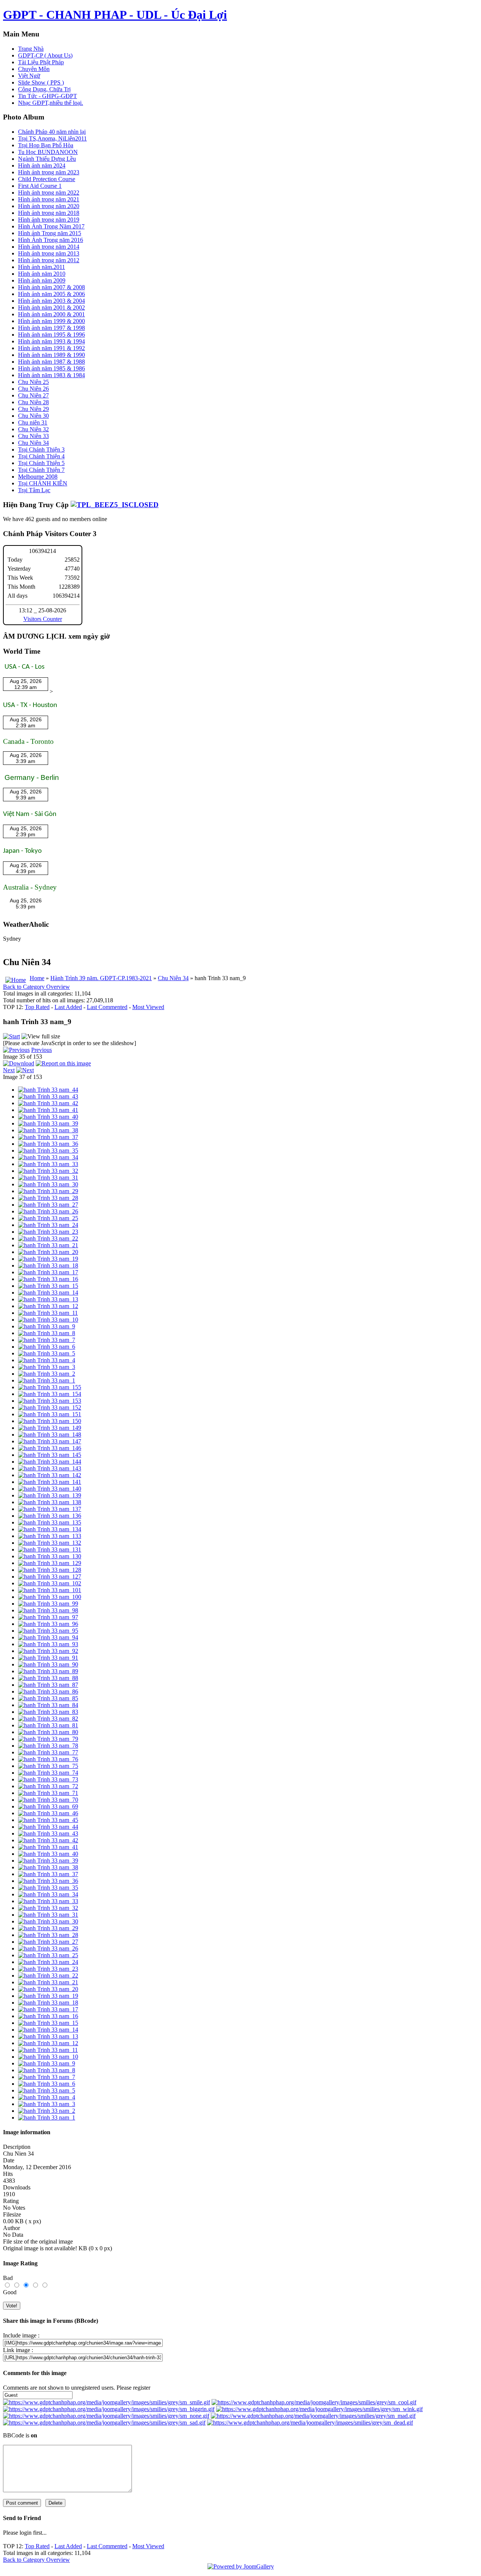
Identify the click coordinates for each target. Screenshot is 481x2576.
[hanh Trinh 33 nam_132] (50, 1543)
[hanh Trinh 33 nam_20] (48, 1252)
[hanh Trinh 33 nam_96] (48, 1624)
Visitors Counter (43, 619)
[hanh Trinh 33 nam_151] (50, 1414)
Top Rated (37, 1007)
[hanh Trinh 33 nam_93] (48, 1644)
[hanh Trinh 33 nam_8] (47, 1333)
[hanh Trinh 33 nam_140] (50, 1489)
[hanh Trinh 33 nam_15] (48, 1286)
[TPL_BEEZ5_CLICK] (115, 505)
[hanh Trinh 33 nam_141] (50, 1482)
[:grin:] (109, 2409)
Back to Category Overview (36, 987)
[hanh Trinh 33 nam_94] (48, 1637)
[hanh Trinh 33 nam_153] (50, 1401)
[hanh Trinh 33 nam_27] (48, 1205)
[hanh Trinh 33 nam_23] (48, 1232)
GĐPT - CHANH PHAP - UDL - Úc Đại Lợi (115, 15)
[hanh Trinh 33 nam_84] (48, 1705)
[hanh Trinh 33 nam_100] (50, 1597)
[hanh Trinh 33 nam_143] (50, 1468)
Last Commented (107, 1007)
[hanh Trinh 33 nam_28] (48, 1198)
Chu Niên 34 (173, 978)
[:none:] (106, 2416)
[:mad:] (313, 2416)
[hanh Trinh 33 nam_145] (50, 1455)
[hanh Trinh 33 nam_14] (48, 1293)
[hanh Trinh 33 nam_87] (48, 1685)
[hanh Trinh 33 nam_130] (50, 1556)
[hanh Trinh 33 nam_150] (50, 1421)
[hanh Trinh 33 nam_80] (48, 1732)
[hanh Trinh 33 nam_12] (48, 1306)
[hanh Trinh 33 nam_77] (48, 1752)
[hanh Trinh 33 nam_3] (47, 1367)
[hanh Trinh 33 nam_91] (48, 1658)
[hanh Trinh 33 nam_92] (48, 1651)
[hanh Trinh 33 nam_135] (50, 1522)
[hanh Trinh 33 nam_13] (48, 1299)
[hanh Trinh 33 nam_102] (50, 1583)
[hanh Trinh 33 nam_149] (50, 1428)
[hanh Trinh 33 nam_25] (48, 1218)
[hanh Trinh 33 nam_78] (48, 1746)
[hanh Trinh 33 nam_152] (50, 1407)
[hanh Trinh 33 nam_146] (50, 1448)
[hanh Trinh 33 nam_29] (48, 1191)
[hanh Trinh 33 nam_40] (48, 1117)
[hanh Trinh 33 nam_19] (48, 1259)
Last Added (68, 1007)
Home (37, 978)
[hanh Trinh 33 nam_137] (50, 1509)
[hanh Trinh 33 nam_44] (48, 1090)
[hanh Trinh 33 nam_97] (48, 1617)
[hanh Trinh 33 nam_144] (50, 1462)
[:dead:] (310, 2423)
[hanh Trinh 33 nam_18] (48, 1265)
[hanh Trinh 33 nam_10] (48, 1320)
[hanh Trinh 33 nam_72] (48, 1786)
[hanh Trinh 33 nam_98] (48, 1610)
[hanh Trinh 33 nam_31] (48, 1178)
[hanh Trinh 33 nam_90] (48, 1664)
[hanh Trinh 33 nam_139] (50, 1495)
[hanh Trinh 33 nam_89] (48, 1671)
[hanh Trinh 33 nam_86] (48, 1691)
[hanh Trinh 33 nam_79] (48, 1739)
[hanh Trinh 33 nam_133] (50, 1536)
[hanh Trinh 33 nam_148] (50, 1435)
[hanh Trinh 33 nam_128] (50, 1570)
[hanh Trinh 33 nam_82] (48, 1719)
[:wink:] (319, 2409)
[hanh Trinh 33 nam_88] (48, 1678)
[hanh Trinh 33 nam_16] (48, 1279)
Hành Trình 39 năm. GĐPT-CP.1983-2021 (101, 978)
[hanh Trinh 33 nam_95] (48, 1631)
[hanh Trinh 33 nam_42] (48, 1103)
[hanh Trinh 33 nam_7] (47, 1340)
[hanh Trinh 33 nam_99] (48, 1604)
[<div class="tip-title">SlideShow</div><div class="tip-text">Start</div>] (11, 1036)
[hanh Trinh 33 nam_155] (50, 1387)
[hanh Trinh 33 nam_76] (48, 1759)
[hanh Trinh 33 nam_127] (50, 1577)
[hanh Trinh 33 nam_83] (48, 1712)
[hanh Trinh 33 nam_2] (47, 1374)
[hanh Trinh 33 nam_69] (48, 1806)
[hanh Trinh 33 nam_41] (48, 1110)
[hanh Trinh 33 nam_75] (48, 1766)
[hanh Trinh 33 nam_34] (48, 1157)
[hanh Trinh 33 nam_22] (48, 1238)
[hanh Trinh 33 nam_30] (48, 1184)
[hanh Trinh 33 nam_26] (48, 1211)
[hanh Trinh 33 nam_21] (48, 1245)
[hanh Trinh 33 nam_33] (48, 1164)
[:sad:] (104, 2423)
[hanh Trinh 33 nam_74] (48, 1773)
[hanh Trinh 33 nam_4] (47, 1360)
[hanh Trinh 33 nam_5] (47, 1353)
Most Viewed (148, 1007)
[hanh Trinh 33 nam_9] (47, 1326)
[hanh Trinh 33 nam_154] (50, 1394)
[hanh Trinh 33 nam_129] (50, 1563)
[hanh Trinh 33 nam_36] (48, 1144)
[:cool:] (314, 2402)
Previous (42, 1050)
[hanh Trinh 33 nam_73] (48, 1779)
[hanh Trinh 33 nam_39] (48, 1123)
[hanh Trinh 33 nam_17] (48, 1272)
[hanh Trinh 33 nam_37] (48, 1137)
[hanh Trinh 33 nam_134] (50, 1529)
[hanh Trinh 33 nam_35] (48, 1151)
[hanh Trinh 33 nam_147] (50, 1441)
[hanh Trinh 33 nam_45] (48, 1820)
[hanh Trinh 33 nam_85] (48, 1698)
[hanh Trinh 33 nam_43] (48, 1096)
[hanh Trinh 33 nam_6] (47, 1347)
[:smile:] (107, 2402)
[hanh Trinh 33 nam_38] (48, 1130)
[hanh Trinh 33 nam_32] (48, 1171)
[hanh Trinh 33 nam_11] (48, 1313)
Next (9, 1070)
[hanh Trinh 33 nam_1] (47, 1380)
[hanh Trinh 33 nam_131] (50, 1549)
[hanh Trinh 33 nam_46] (48, 1813)
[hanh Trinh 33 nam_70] (48, 1800)
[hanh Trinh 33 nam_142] (50, 1475)
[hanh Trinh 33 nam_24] (48, 1225)
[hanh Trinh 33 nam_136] (50, 1516)
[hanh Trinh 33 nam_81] (48, 1725)
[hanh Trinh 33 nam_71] (48, 1793)
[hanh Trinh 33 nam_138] (50, 1502)
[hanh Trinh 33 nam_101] (50, 1590)
